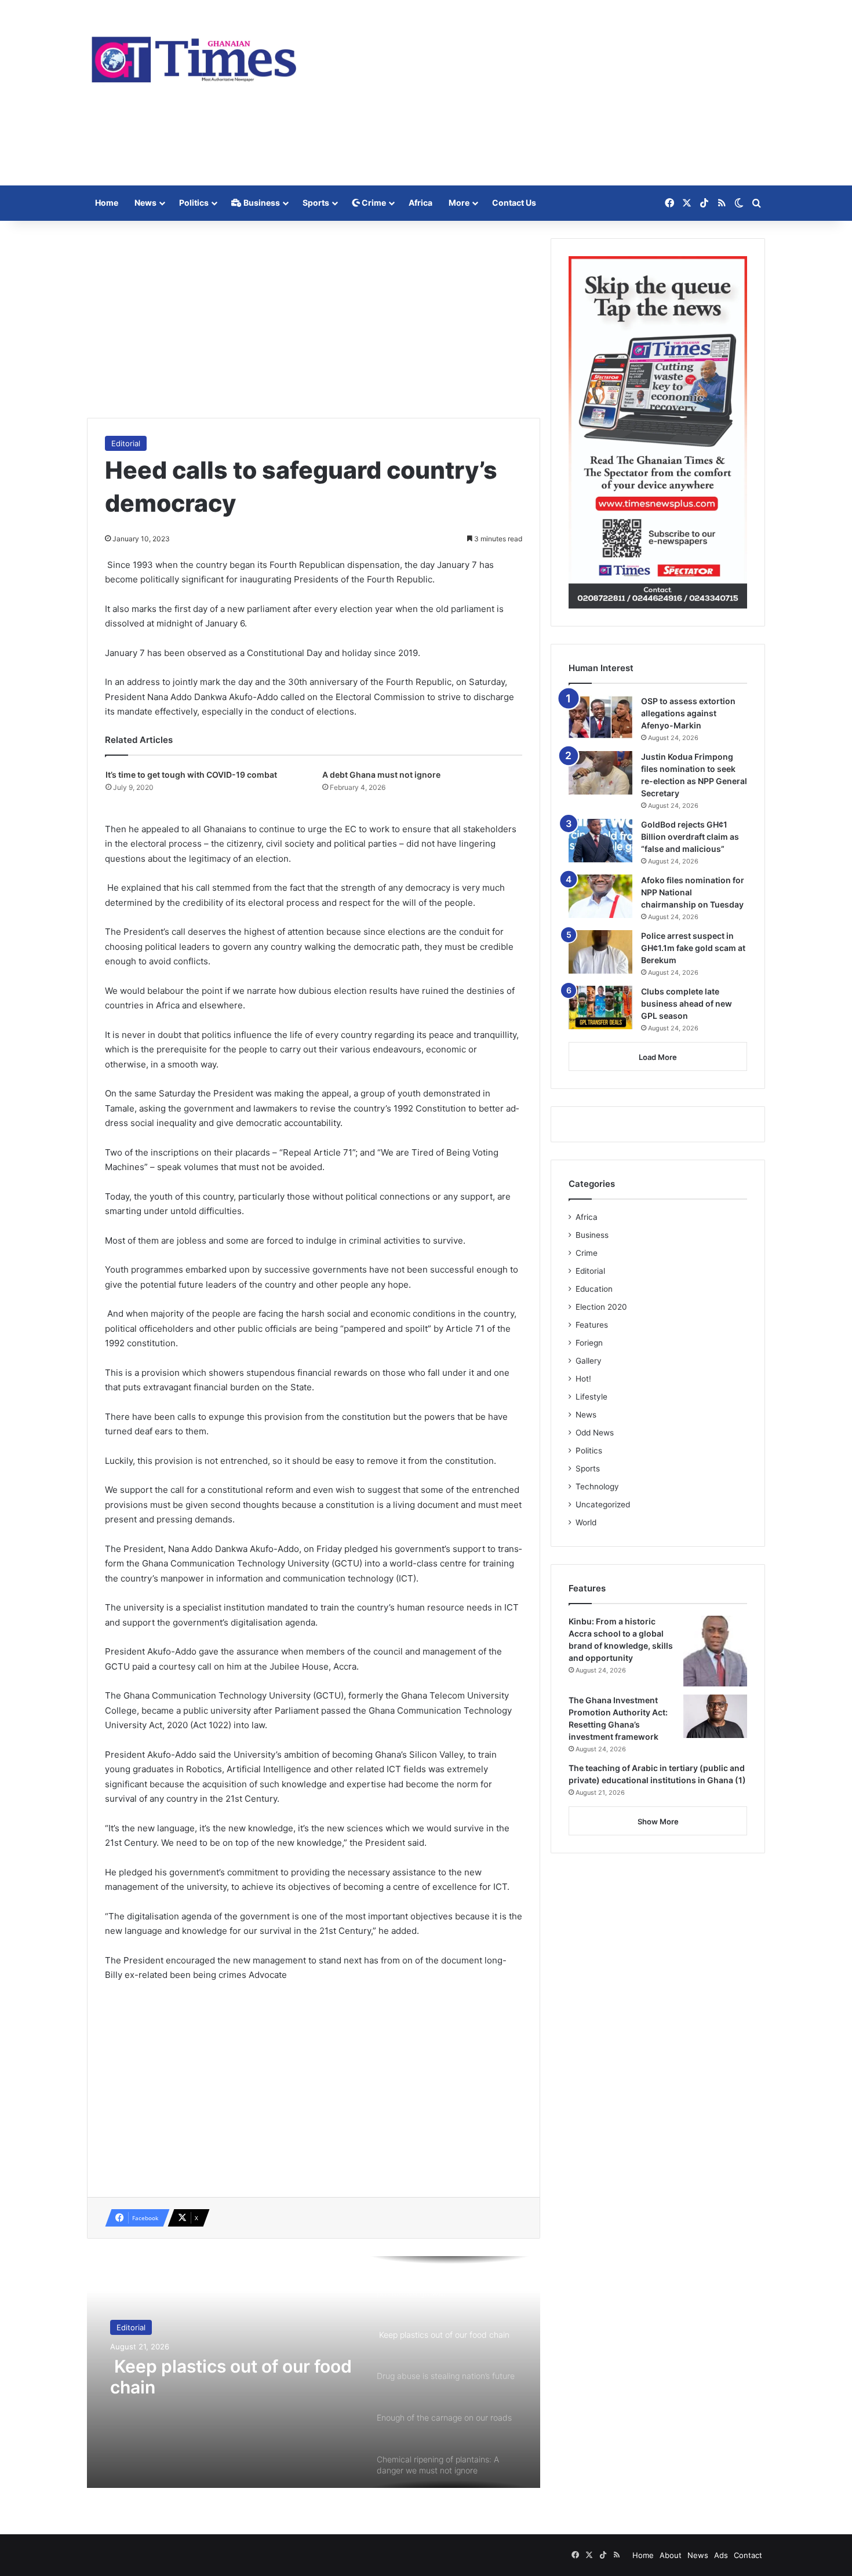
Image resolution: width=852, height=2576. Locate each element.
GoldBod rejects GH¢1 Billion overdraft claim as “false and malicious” (690, 837)
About (671, 2555)
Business (261, 203)
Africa (420, 203)
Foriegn (589, 1343)
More (459, 203)
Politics (194, 203)
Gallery (589, 1361)
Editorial (126, 443)
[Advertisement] (542, 93)
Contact (748, 2555)
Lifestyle (591, 1397)
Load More (658, 1057)
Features (592, 1325)
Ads (721, 2555)
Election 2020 (601, 1307)
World (586, 1522)
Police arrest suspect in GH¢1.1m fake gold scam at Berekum (693, 948)
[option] (314, 2372)
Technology (597, 1486)
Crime (373, 203)
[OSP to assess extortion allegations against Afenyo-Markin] (600, 717)
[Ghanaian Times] (194, 56)
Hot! (583, 1379)
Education (594, 1289)
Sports (316, 203)
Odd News (595, 1433)
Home (107, 203)
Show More (658, 1821)
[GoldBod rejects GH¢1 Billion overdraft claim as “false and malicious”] (600, 841)
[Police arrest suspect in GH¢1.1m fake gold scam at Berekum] (600, 952)
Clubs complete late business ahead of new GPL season (687, 1003)
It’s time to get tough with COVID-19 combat (191, 775)
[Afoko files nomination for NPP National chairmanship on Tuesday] (600, 896)
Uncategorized (603, 1504)
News (145, 203)
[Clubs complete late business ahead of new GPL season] (600, 1008)
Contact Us (514, 203)
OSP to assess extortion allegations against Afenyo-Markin (688, 713)
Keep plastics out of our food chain (231, 2377)
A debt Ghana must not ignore (381, 775)
